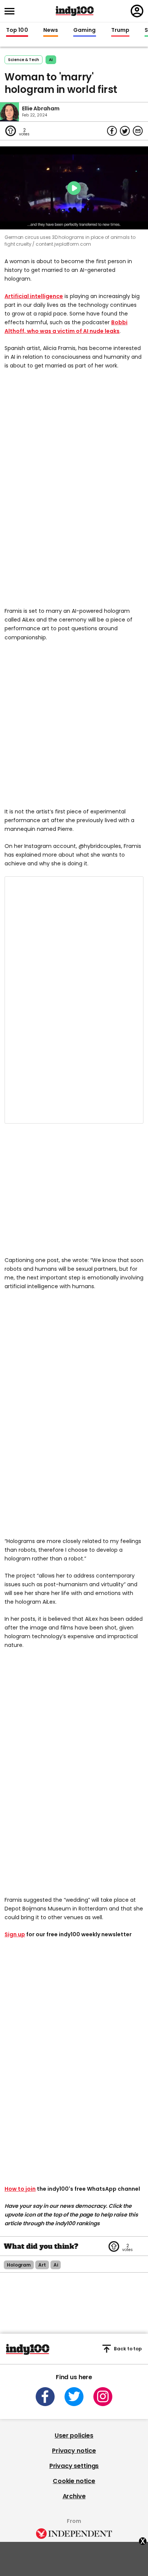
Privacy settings (74, 2466)
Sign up (15, 1934)
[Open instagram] (103, 2397)
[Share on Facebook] (112, 131)
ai (51, 60)
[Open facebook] (45, 2397)
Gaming (85, 30)
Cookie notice (74, 2481)
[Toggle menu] (12, 11)
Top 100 (17, 30)
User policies (74, 2436)
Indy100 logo (75, 11)
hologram (19, 2265)
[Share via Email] (138, 131)
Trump (120, 30)
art (42, 2265)
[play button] (74, 188)
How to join (20, 2189)
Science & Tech (24, 60)
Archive (74, 2496)
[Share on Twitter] (125, 131)
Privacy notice (74, 2451)
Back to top (128, 2349)
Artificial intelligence (34, 296)
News (51, 30)
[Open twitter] (74, 2397)
